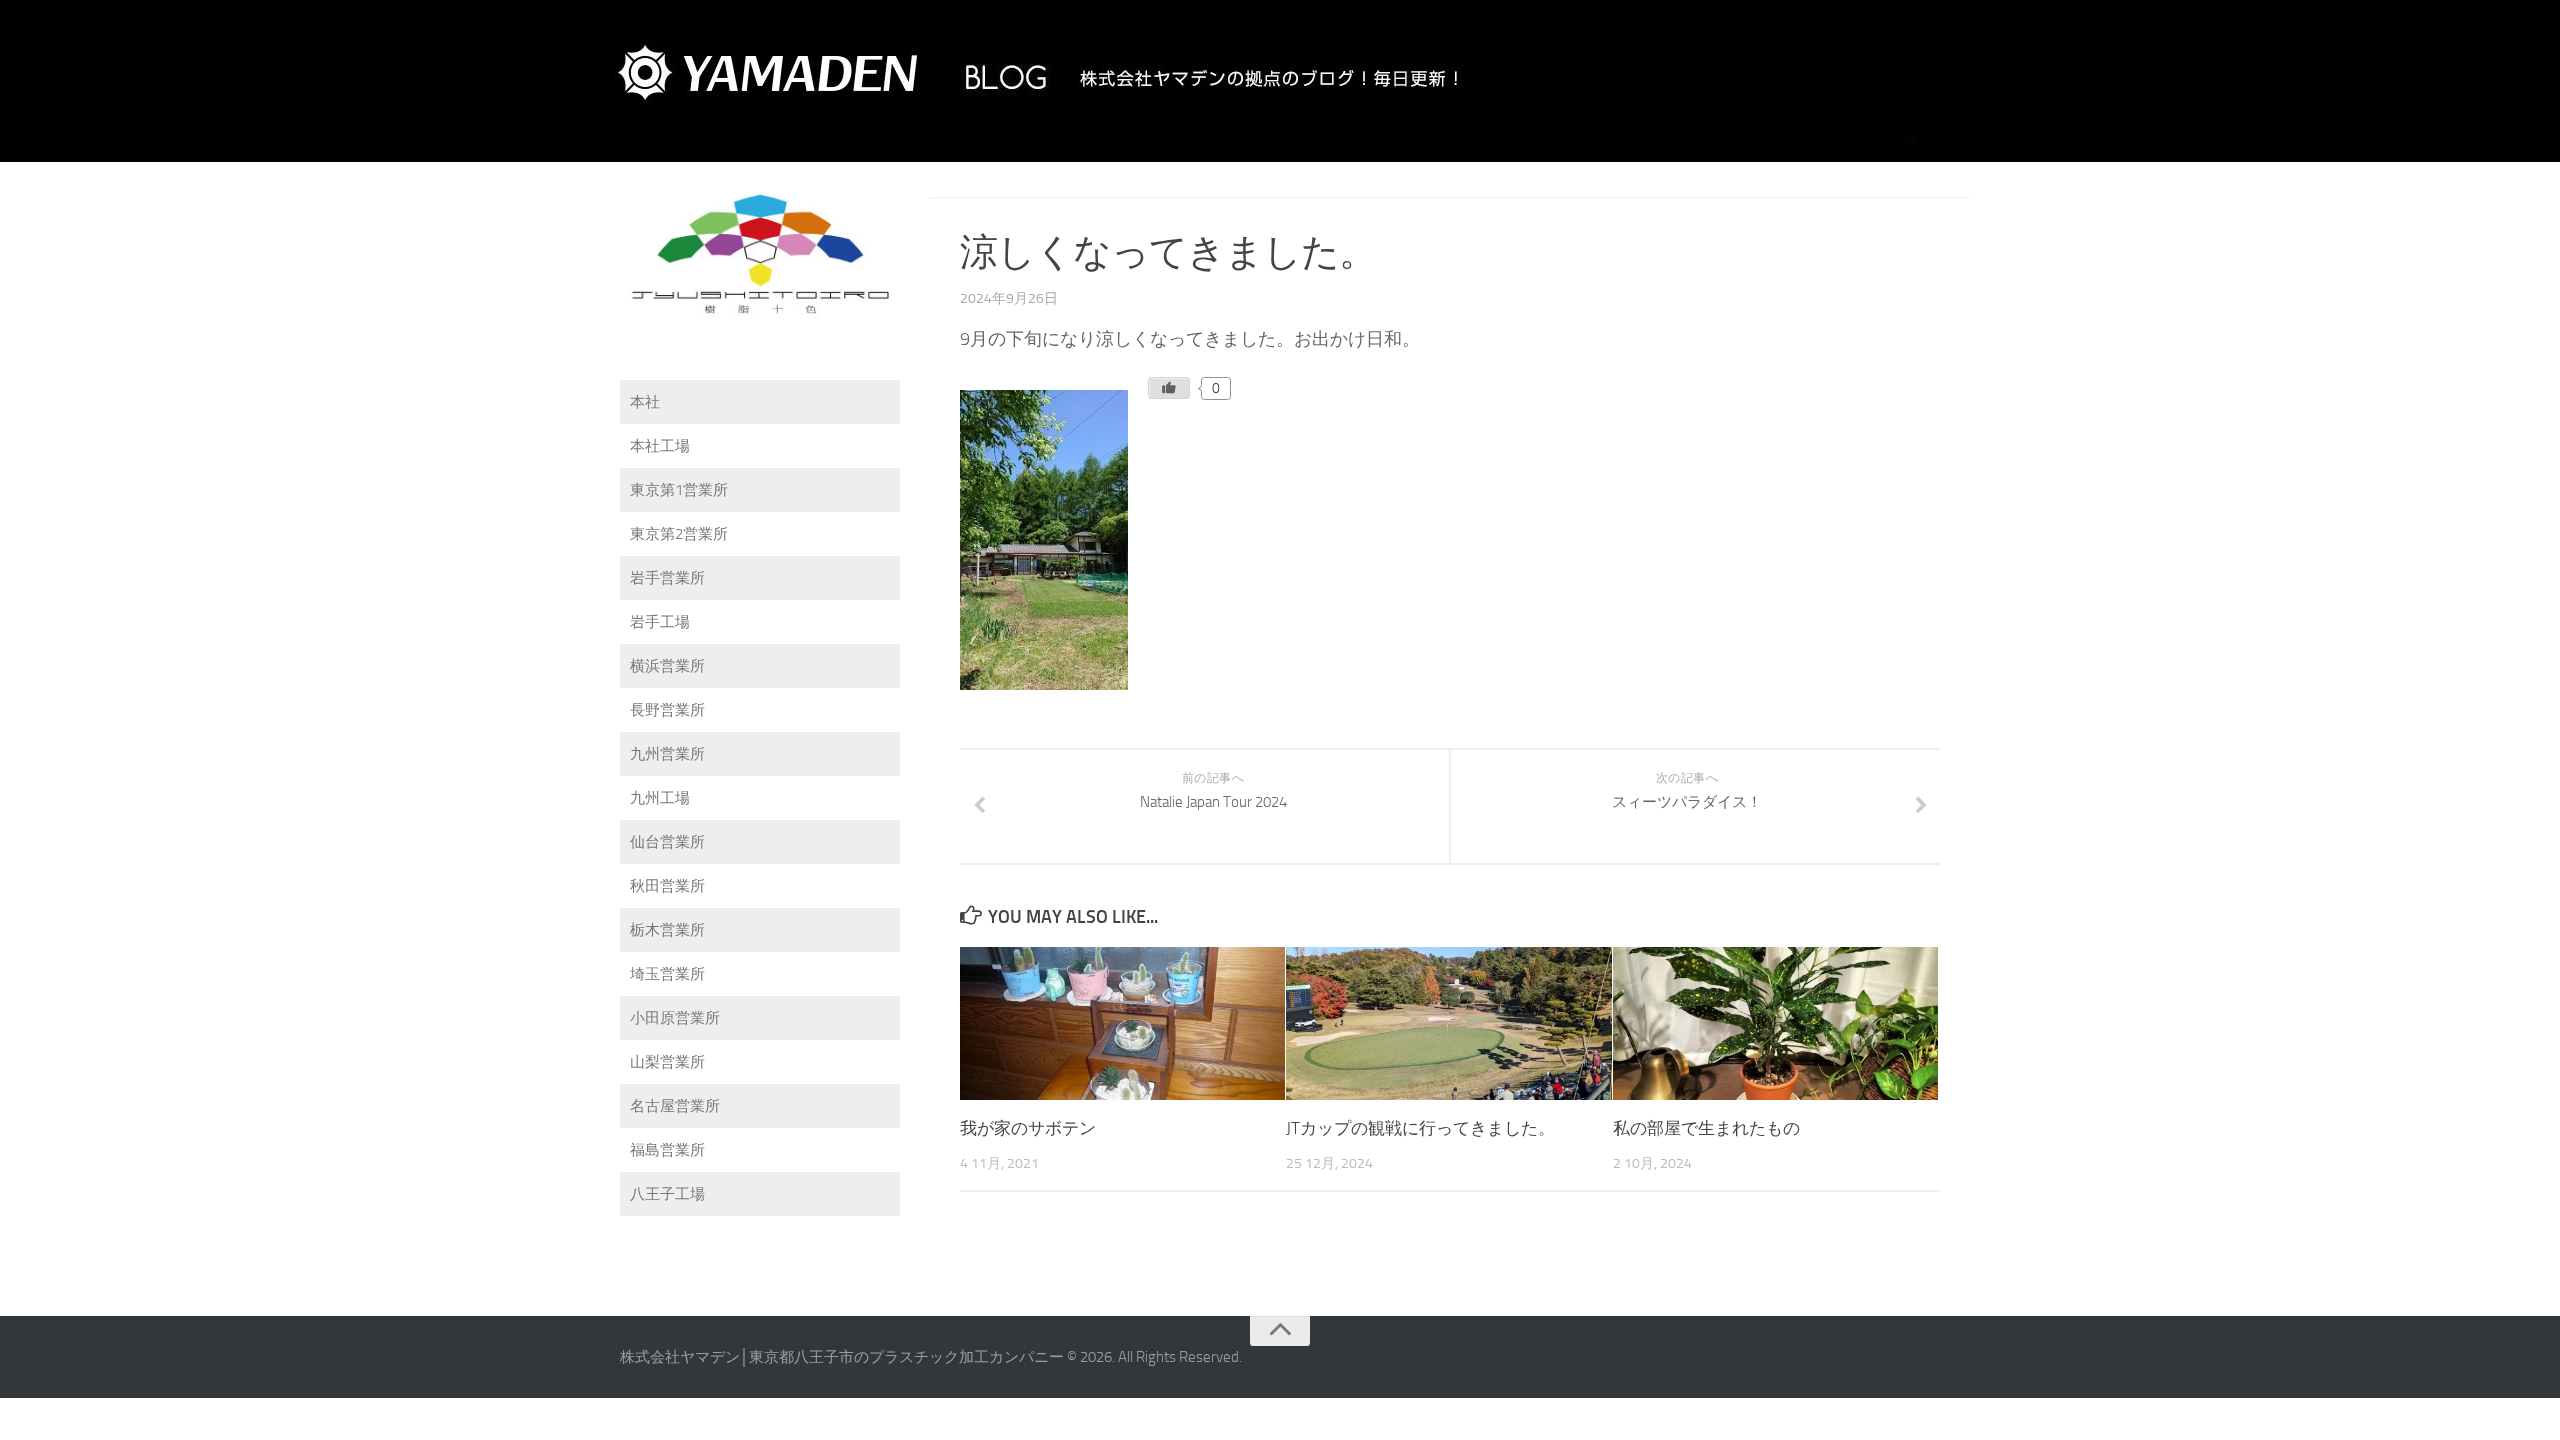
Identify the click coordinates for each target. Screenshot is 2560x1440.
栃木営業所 (667, 930)
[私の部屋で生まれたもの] (1775, 1023)
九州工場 (660, 798)
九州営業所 (667, 754)
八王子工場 (667, 1194)
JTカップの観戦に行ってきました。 (1420, 1128)
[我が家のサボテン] (1122, 1023)
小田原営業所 (675, 1018)
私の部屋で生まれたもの (1706, 1128)
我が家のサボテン (1028, 1128)
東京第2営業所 (679, 534)
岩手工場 (660, 622)
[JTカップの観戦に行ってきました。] (1448, 1023)
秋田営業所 (667, 886)
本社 (645, 402)
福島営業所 (667, 1150)
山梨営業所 (667, 1062)
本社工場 (660, 446)
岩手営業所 (667, 578)
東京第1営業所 (679, 490)
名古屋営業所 (675, 1106)
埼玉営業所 (667, 974)
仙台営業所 (667, 842)
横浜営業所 (667, 666)
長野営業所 (667, 710)
